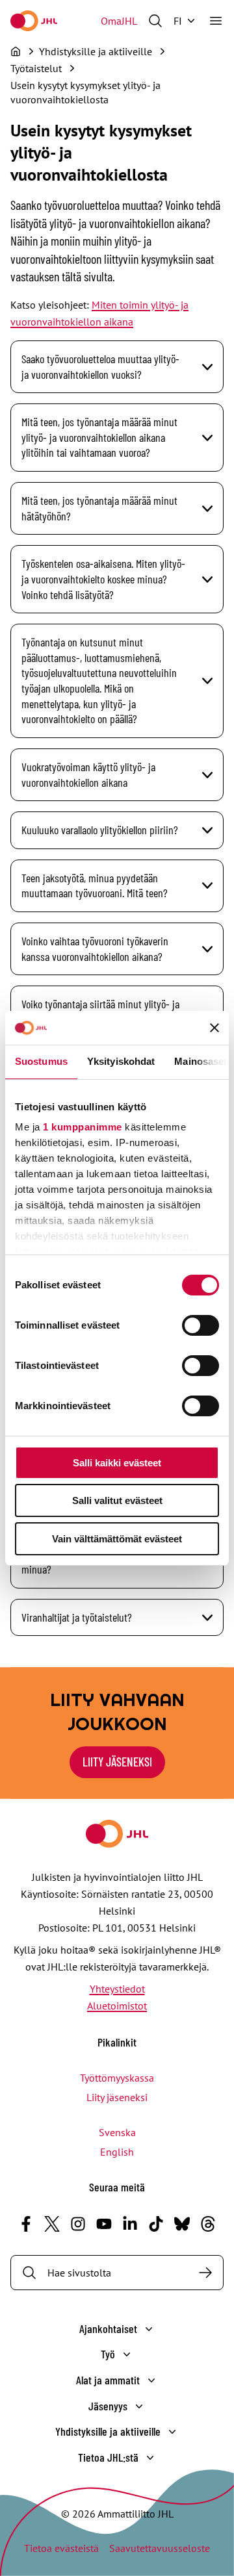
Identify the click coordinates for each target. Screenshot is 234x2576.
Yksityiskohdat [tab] (121, 1061)
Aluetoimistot (117, 2006)
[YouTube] (104, 2224)
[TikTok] (156, 2224)
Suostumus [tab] (41, 1061)
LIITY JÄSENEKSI (117, 1762)
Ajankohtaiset (108, 2328)
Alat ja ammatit (108, 2380)
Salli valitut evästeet (117, 1500)
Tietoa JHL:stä (108, 2457)
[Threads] (208, 2224)
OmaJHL (119, 21)
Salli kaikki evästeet (117, 1463)
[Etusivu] (16, 51)
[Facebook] (26, 2224)
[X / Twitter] (52, 2224)
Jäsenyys (108, 2406)
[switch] (201, 1325)
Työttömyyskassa (117, 2078)
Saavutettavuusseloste (160, 2548)
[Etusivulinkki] (34, 21)
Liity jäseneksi (117, 2097)
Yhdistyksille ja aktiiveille (108, 2431)
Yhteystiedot (117, 1989)
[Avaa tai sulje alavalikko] (149, 2329)
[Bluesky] (182, 2224)
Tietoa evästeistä (61, 2548)
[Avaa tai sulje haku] (155, 21)
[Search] (205, 2273)
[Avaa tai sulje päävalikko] (216, 21)
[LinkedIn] (130, 2224)
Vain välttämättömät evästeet (117, 1539)
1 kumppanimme (83, 1127)
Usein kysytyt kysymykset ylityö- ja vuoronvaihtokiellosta (85, 92)
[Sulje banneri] (214, 1028)
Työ (108, 2354)
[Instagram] (78, 2224)
